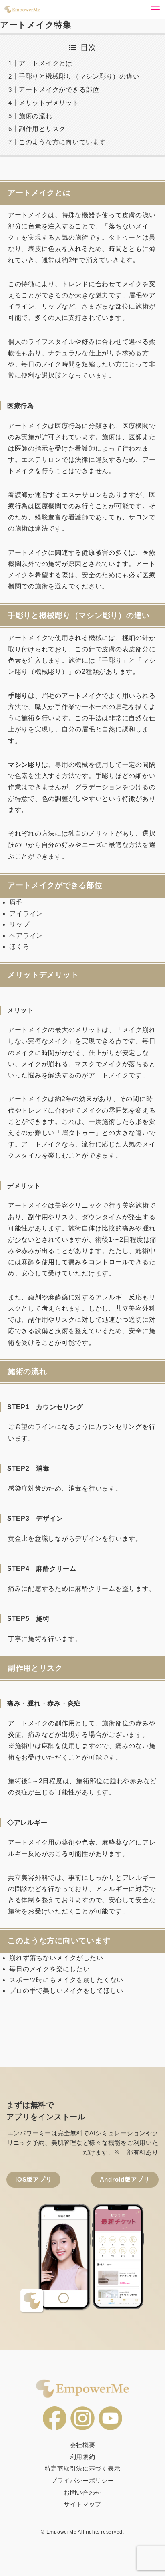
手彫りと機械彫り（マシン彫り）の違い (79, 76)
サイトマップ (82, 2504)
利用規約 (83, 2457)
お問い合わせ (82, 2493)
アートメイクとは (46, 63)
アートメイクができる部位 (59, 90)
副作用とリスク (42, 129)
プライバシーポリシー (82, 2481)
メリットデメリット (49, 103)
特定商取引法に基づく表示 (83, 2469)
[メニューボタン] (155, 10)
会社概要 (83, 2445)
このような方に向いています (62, 142)
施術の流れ (36, 116)
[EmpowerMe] (22, 10)
